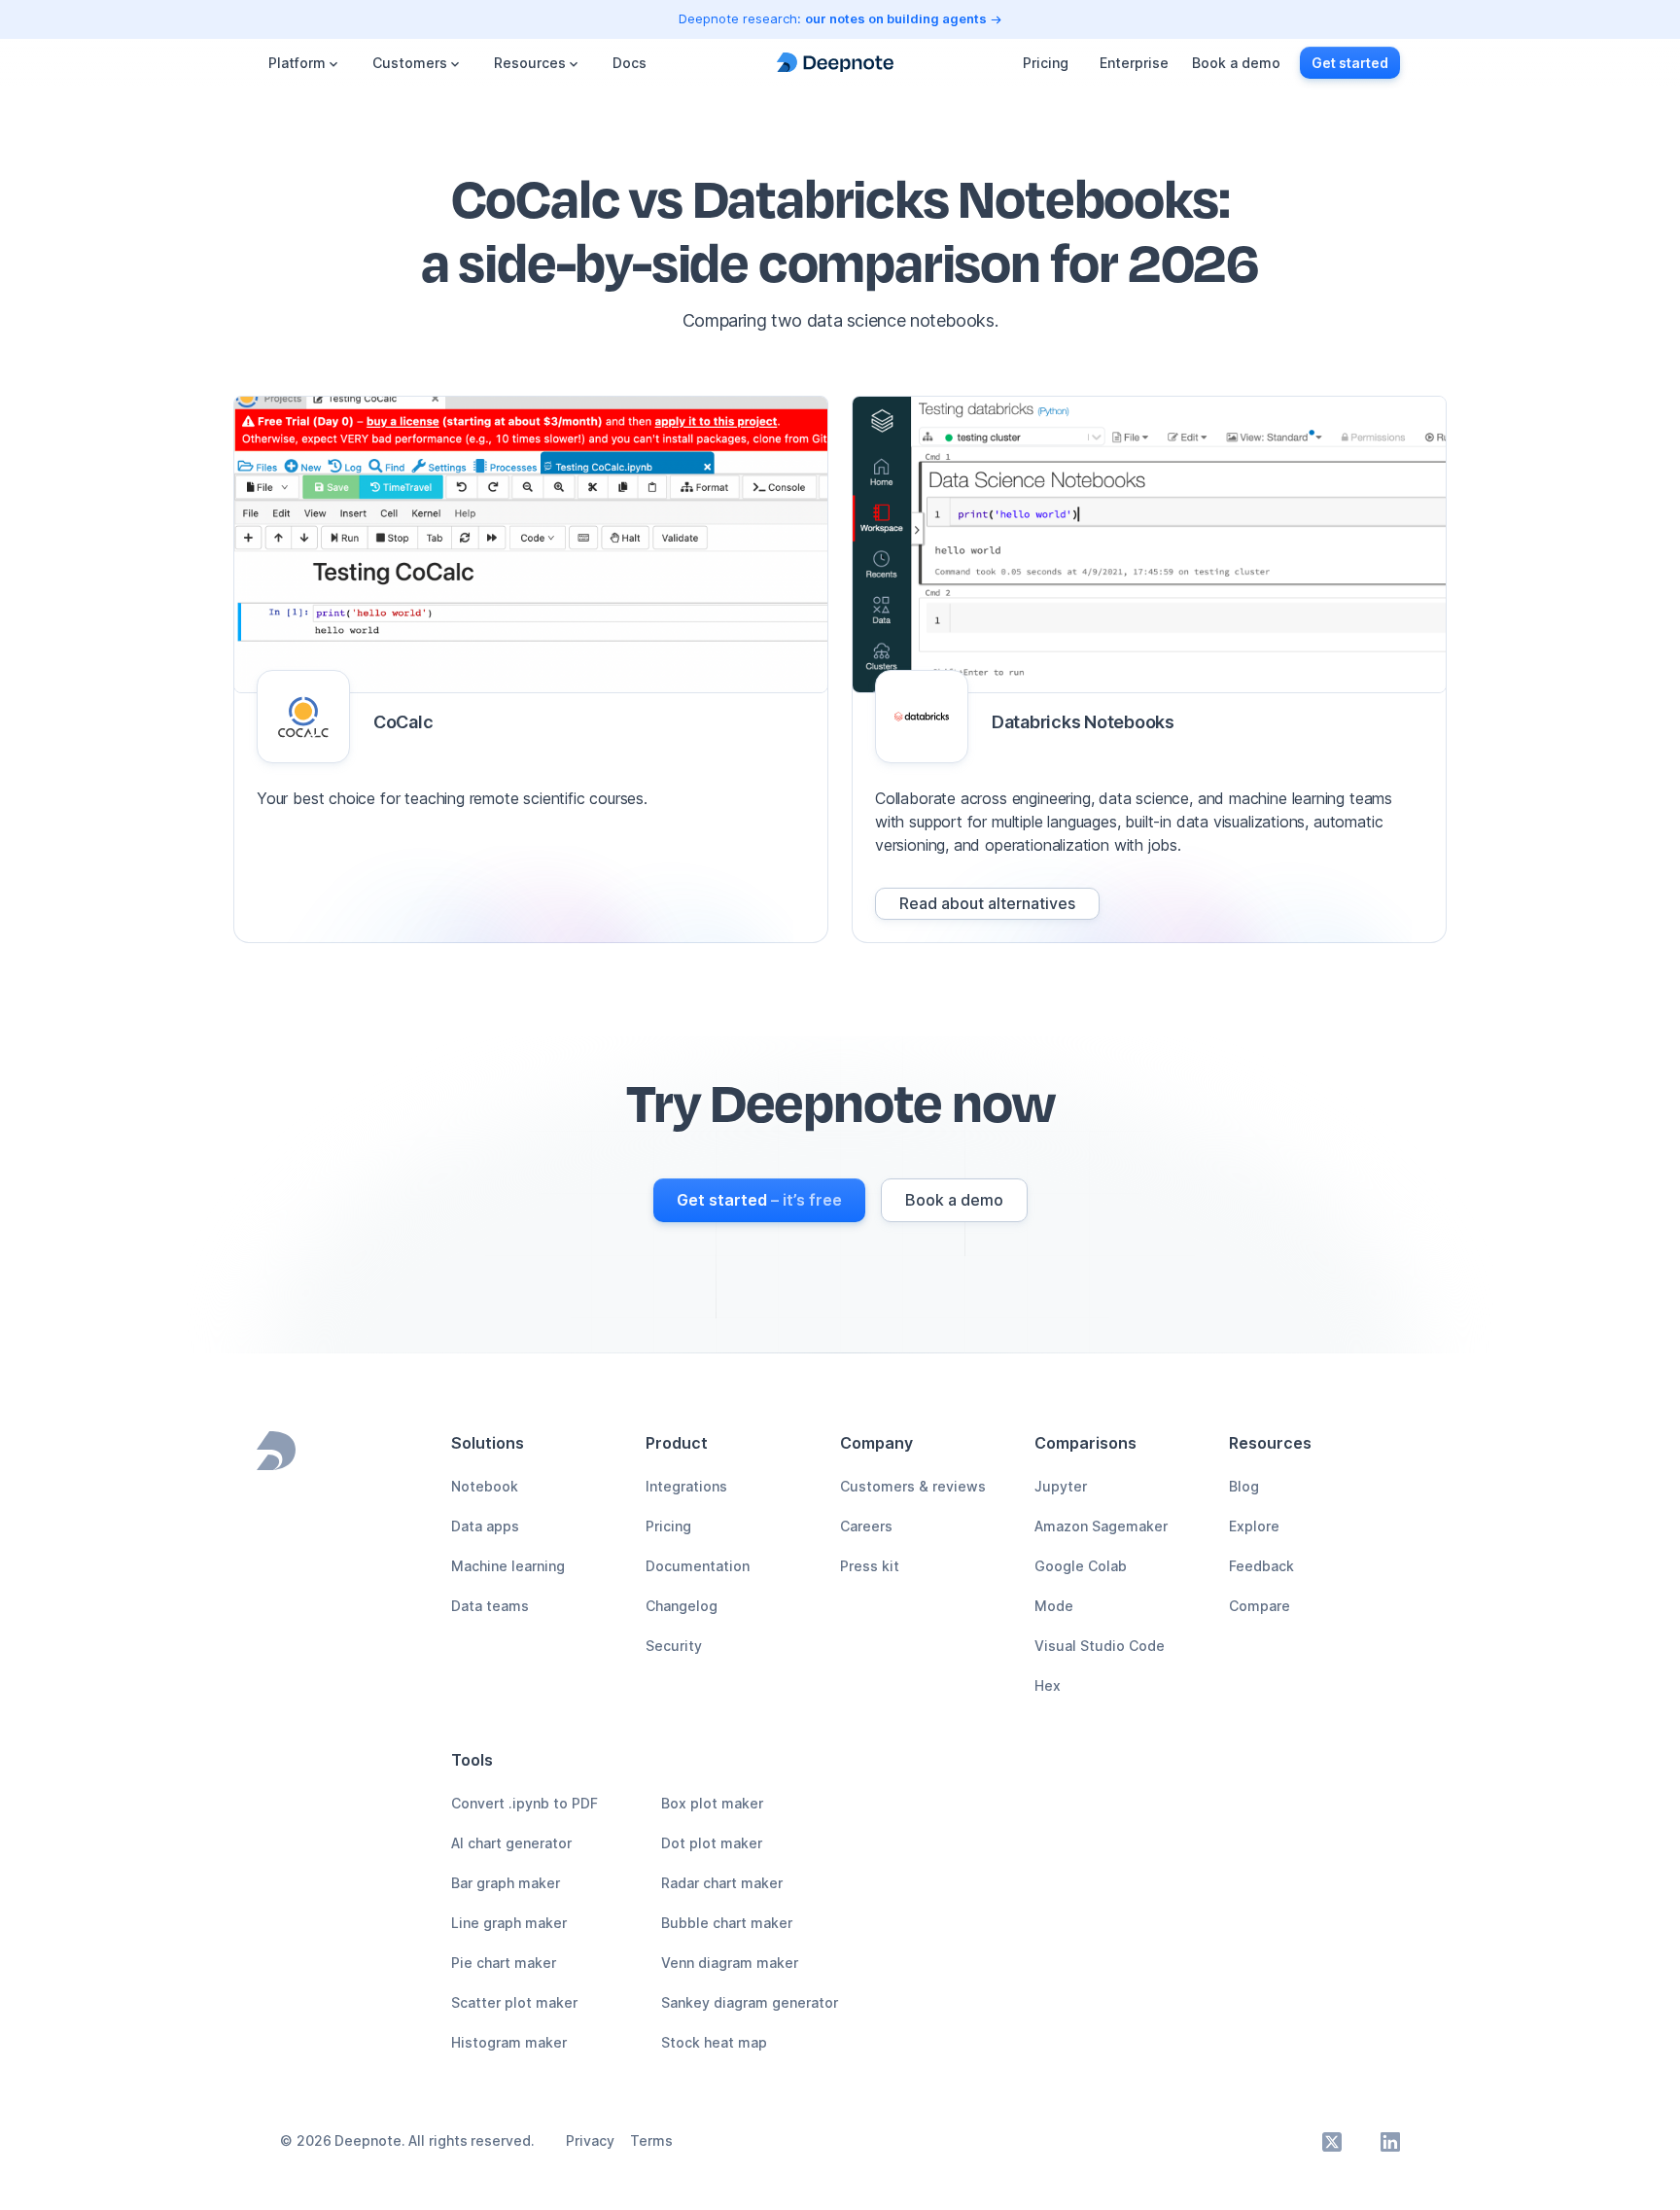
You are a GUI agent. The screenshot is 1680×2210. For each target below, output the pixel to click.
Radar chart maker (722, 1883)
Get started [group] (1350, 63)
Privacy (590, 2140)
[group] (987, 904)
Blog (1244, 1486)
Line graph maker (509, 1923)
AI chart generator (511, 1843)
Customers (410, 63)
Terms (651, 2140)
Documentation (698, 1566)
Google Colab (1081, 1566)
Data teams (490, 1606)
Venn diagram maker (730, 1963)
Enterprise (1134, 63)
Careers (866, 1526)
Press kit (870, 1566)
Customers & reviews (913, 1486)
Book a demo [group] (1236, 63)
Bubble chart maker (727, 1923)
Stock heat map (714, 2042)
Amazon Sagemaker (1101, 1526)
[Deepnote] (835, 63)
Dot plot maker (712, 1843)
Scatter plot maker (514, 2002)
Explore (1254, 1526)
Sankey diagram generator (750, 2002)
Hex (1048, 1685)
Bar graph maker (506, 1883)
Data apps (485, 1526)
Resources (530, 63)
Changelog (682, 1606)
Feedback (1261, 1566)
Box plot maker (712, 1803)
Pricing (1046, 63)
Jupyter (1061, 1486)
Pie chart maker (504, 1963)
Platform (297, 63)
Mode (1054, 1606)
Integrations (686, 1486)
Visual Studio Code (1100, 1646)
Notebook (485, 1486)
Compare (1260, 1606)
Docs (630, 63)
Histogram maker (509, 2042)
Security (674, 1646)
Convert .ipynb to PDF (525, 1803)
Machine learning (508, 1566)
